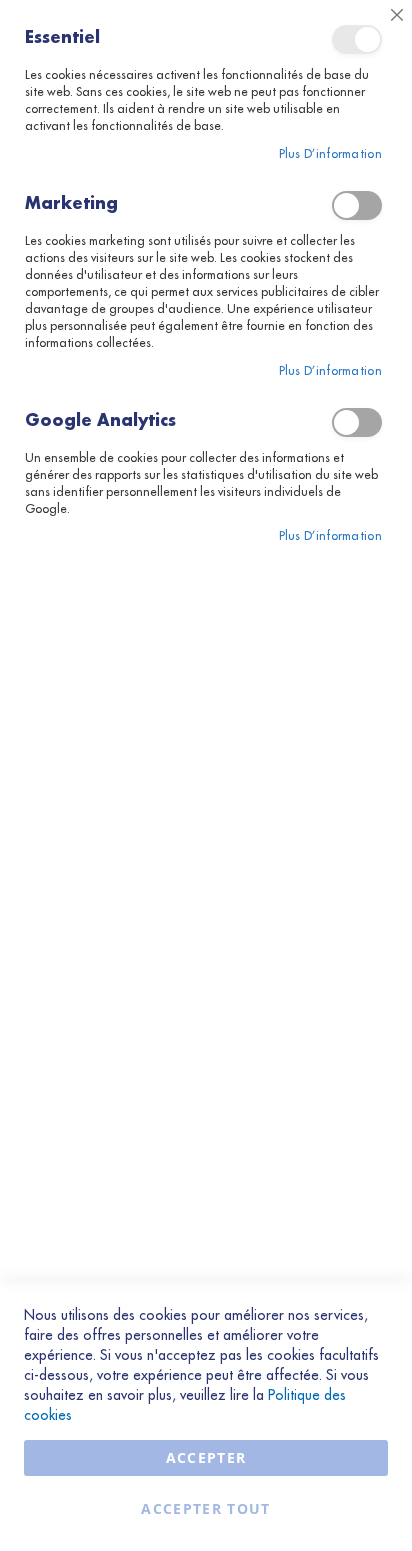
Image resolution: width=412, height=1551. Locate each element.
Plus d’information (330, 154)
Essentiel (357, 39)
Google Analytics (357, 422)
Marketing (357, 205)
